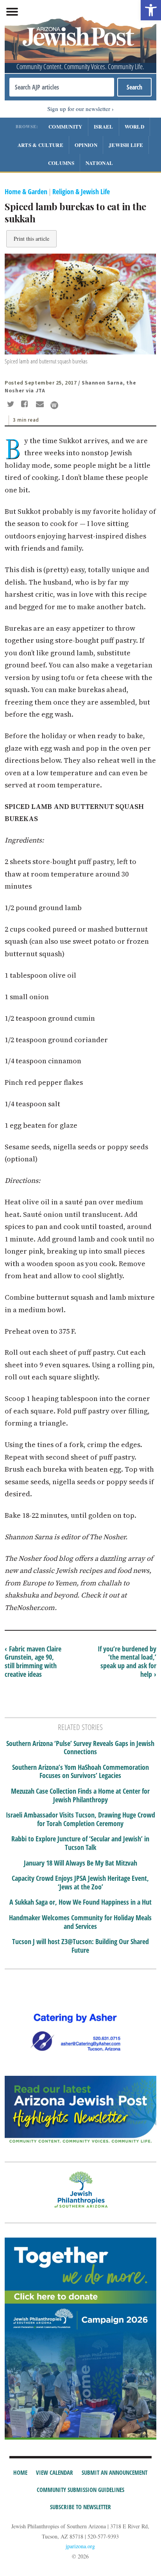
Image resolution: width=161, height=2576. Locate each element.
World (135, 126)
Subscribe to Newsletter (80, 2507)
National (99, 163)
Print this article (31, 239)
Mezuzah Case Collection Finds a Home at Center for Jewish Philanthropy (80, 1795)
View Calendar (55, 2472)
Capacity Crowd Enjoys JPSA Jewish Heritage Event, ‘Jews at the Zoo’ (80, 1883)
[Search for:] (62, 87)
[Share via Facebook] (26, 405)
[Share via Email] (41, 405)
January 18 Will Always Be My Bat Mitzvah (80, 1863)
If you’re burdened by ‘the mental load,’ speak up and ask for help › (127, 1661)
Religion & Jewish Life (81, 191)
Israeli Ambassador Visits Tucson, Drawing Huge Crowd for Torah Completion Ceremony (80, 1819)
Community (65, 126)
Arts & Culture (40, 145)
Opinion (86, 145)
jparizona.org (80, 2546)
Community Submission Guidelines (80, 2490)
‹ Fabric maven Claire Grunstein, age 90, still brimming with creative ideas (33, 1661)
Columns (61, 163)
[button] (151, 10)
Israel (104, 126)
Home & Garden (26, 191)
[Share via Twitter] (12, 405)
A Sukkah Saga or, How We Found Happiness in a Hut (80, 1902)
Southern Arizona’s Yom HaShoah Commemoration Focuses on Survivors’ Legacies (80, 1772)
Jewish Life (126, 145)
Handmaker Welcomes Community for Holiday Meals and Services (80, 1922)
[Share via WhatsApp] (54, 405)
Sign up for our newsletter (79, 109)
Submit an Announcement (114, 2472)
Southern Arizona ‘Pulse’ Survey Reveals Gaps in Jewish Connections (80, 1748)
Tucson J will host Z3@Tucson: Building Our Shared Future (80, 1946)
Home (20, 2472)
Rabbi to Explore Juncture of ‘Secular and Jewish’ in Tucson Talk (80, 1843)
